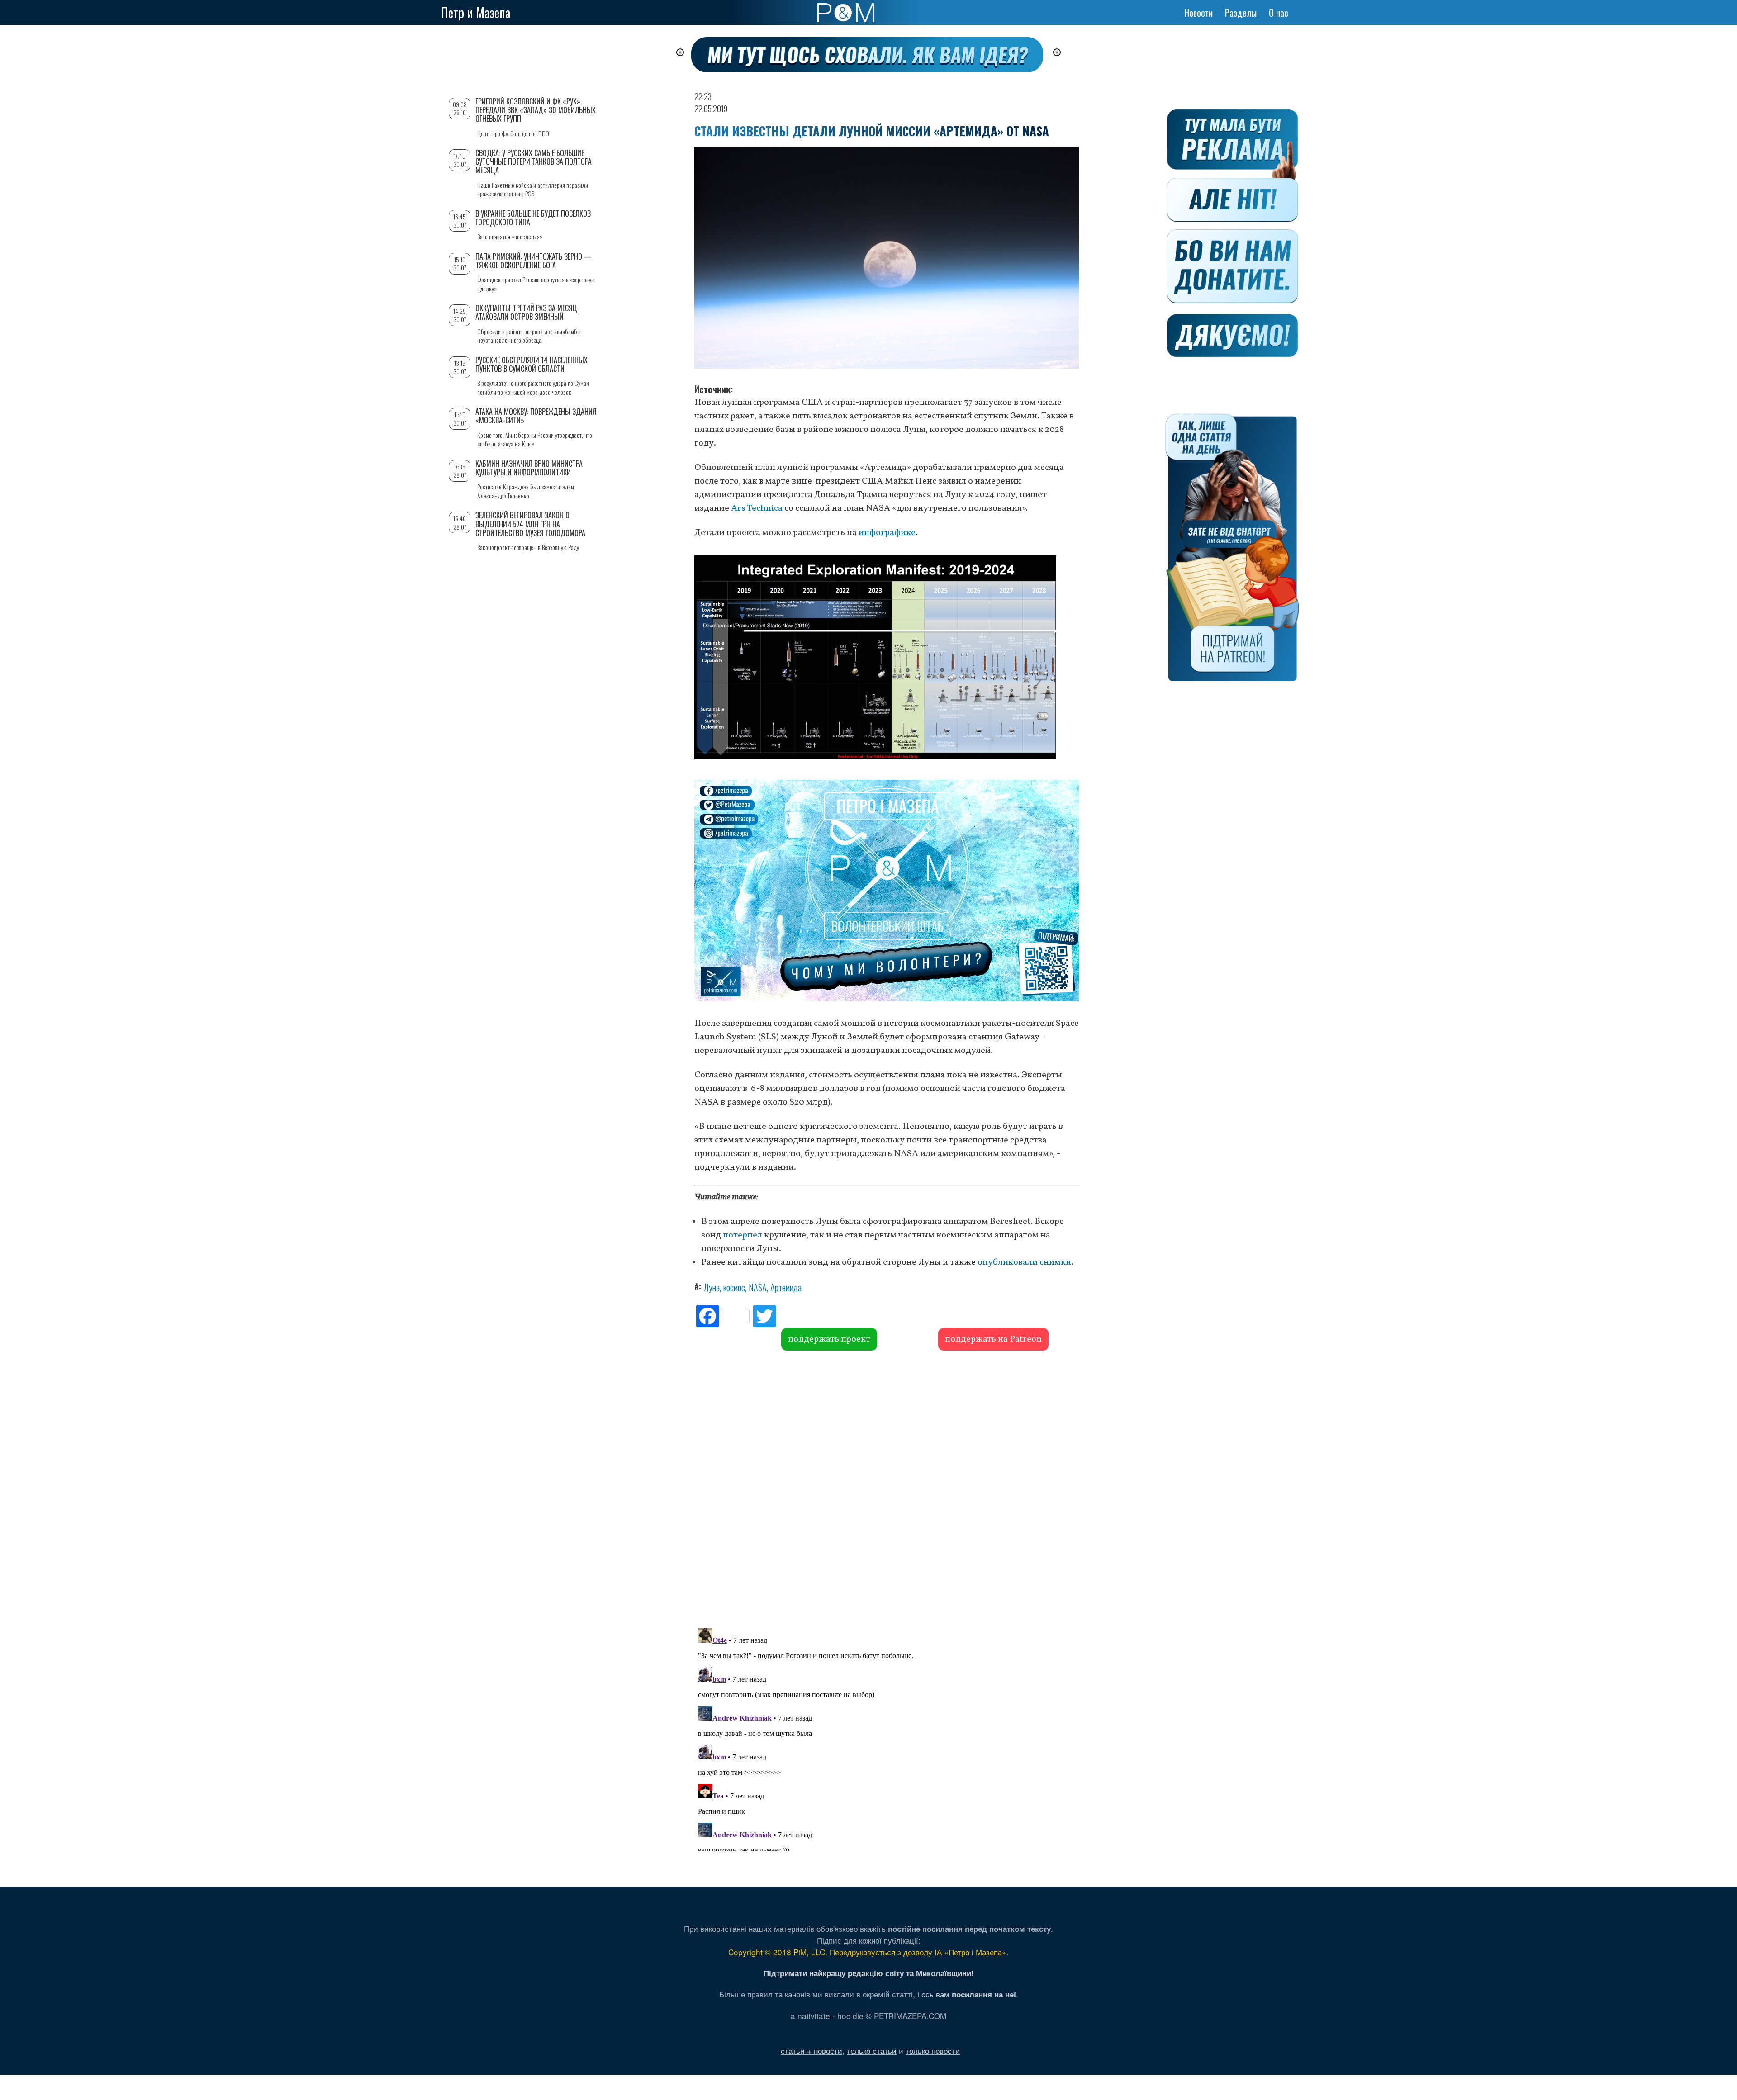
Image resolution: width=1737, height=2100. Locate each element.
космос (734, 1287)
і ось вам (967, 1994)
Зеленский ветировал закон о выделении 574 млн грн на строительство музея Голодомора (530, 524)
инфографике (887, 533)
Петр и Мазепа (476, 12)
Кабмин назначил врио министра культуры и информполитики (529, 468)
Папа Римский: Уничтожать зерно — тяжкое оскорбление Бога (534, 261)
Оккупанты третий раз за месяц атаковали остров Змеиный (526, 312)
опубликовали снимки (1024, 1262)
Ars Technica (757, 508)
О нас (1279, 13)
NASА (758, 1287)
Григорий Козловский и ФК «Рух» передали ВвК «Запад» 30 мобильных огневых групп (536, 110)
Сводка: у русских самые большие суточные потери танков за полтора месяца (534, 161)
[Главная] (846, 13)
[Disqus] (887, 1488)
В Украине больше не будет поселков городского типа (533, 218)
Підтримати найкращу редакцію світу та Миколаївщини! (869, 1973)
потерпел (743, 1235)
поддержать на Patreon (993, 1339)
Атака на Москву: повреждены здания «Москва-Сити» (536, 416)
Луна (712, 1287)
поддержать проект (829, 1339)
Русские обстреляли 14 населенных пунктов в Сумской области (532, 364)
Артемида (786, 1287)
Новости (1198, 13)
